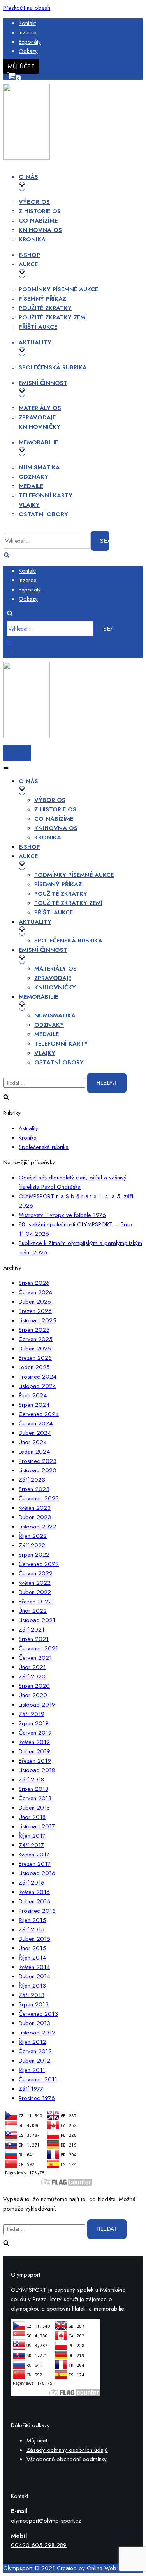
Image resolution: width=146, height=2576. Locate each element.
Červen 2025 (36, 1339)
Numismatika (39, 467)
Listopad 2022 (37, 1527)
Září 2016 (32, 1883)
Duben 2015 (34, 1939)
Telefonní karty (46, 495)
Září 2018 (31, 1780)
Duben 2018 (34, 1808)
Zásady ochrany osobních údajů (67, 2450)
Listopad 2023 (37, 1470)
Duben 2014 (34, 1976)
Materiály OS (40, 408)
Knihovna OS (40, 230)
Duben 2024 (35, 1433)
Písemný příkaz (42, 299)
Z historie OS (40, 211)
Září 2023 (32, 1480)
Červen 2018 (35, 1798)
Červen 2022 (36, 1573)
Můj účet (21, 66)
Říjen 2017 (32, 1836)
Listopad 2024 (37, 1386)
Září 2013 (32, 1995)
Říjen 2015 (32, 1920)
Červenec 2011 (38, 2079)
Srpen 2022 (34, 1555)
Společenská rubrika (53, 367)
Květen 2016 (34, 1892)
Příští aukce (38, 327)
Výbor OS (34, 202)
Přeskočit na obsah (27, 8)
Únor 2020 (33, 1695)
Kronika (32, 239)
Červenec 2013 (38, 2014)
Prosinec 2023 (38, 1461)
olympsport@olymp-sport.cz (46, 2521)
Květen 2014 (34, 1967)
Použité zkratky (45, 308)
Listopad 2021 (37, 1620)
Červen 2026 (36, 1292)
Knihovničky (40, 427)
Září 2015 (32, 1929)
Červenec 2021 (38, 1648)
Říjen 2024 (33, 1395)
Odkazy (28, 51)
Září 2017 (31, 1845)
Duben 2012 (34, 2061)
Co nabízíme (38, 221)
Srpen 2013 (34, 2004)
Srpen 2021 (34, 1639)
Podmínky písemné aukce (58, 289)
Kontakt (27, 23)
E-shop (29, 255)
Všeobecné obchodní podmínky (67, 2459)
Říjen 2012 (32, 2042)
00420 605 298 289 (39, 2545)
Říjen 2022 (33, 1536)
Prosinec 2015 (37, 1911)
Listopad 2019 (37, 1705)
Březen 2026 (35, 1311)
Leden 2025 (34, 1367)
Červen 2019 (35, 1733)
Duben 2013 (34, 2023)
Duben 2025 (35, 1349)
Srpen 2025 (34, 1330)
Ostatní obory (43, 514)
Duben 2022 (35, 1592)
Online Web (102, 2568)
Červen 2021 (35, 1658)
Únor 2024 (33, 1442)
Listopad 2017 (37, 1826)
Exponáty (30, 42)
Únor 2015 (32, 1948)
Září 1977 (31, 2089)
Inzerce (28, 32)
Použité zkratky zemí (53, 317)
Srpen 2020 (34, 1686)
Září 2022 (32, 1545)
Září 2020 (32, 1676)
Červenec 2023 (39, 1498)
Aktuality (28, 1128)
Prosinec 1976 (37, 2098)
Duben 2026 (35, 1302)
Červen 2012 (35, 2051)
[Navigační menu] (6, 768)
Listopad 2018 (37, 1770)
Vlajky (29, 505)
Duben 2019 (34, 1751)
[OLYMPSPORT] (26, 158)
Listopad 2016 (37, 1873)
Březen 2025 (35, 1358)
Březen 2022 (35, 1602)
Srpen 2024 (34, 1405)
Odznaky (33, 477)
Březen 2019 (35, 1761)
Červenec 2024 (39, 1414)
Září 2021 (32, 1630)
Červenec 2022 (39, 1564)
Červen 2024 (36, 1423)
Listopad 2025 (37, 1320)
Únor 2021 (32, 1667)
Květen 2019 (34, 1742)
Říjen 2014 (32, 1958)
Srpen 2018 (33, 1789)
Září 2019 (32, 1714)
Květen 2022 (35, 1583)
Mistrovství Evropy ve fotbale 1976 (62, 1215)
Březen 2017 (35, 1864)
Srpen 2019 (34, 1723)
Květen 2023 (35, 1508)
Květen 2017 (34, 1855)
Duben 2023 (35, 1517)
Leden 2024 (34, 1452)
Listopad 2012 (37, 2033)
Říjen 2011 (32, 2070)
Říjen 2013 (32, 1986)
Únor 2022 (33, 1611)
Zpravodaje (37, 417)
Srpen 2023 (34, 1489)
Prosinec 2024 (38, 1377)
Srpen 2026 (34, 1283)
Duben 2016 (34, 1901)
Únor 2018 (32, 1817)
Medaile (31, 486)
